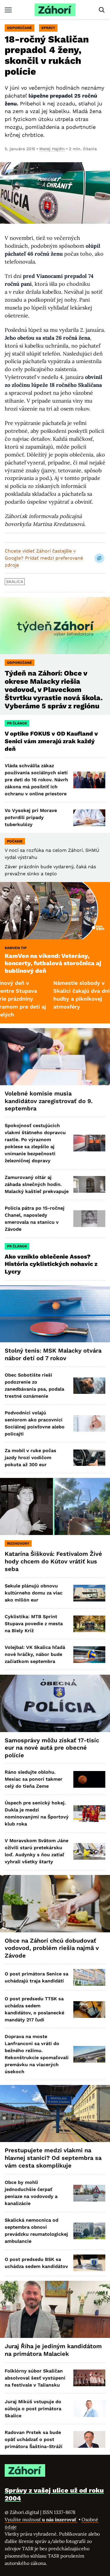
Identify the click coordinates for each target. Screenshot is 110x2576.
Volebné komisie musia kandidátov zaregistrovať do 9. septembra (49, 1101)
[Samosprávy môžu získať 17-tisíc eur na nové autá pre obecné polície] (55, 1703)
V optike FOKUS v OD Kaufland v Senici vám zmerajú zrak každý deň (51, 741)
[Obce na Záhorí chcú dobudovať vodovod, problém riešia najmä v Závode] (55, 1904)
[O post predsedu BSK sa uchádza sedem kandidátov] (89, 2263)
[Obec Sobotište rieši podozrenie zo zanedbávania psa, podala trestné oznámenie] (89, 1386)
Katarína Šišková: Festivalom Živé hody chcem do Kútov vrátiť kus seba (53, 1561)
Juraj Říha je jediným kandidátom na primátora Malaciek (53, 2350)
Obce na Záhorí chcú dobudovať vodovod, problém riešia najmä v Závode (52, 1948)
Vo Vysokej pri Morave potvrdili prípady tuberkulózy (31, 817)
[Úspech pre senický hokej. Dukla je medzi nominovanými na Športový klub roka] (89, 1814)
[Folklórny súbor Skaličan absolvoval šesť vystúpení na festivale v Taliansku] (89, 2378)
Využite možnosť (41, 2519)
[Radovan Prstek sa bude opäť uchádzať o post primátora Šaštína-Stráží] (89, 2439)
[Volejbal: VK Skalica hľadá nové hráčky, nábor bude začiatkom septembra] (89, 1655)
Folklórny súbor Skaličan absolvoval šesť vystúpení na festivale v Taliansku (35, 2378)
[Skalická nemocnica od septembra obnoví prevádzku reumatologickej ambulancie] (89, 2231)
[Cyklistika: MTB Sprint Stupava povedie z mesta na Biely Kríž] (89, 1624)
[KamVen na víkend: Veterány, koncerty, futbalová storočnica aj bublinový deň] (55, 911)
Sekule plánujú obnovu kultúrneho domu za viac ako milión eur (34, 1593)
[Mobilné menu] (8, 10)
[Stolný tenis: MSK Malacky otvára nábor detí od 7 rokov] (55, 1314)
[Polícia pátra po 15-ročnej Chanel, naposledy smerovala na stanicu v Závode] (89, 1219)
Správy (48, 28)
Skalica (15, 582)
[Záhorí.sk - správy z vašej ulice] (55, 10)
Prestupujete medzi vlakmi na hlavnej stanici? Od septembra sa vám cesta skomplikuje (53, 2158)
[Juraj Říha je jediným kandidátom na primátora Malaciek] (55, 2309)
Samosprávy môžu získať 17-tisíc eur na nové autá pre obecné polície (52, 1748)
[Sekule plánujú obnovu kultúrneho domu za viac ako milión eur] (89, 1593)
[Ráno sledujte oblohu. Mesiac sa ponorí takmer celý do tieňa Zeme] (89, 1779)
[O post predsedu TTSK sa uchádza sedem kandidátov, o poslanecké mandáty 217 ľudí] (89, 2010)
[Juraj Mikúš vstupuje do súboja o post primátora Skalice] (89, 2409)
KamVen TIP (16, 948)
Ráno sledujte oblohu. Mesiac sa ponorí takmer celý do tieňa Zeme (34, 1779)
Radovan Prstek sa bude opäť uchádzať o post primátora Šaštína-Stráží (34, 2439)
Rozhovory (18, 1543)
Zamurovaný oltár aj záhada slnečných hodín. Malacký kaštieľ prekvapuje (37, 1184)
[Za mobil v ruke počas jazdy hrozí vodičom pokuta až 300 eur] (89, 1458)
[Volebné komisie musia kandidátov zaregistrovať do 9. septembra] (55, 1057)
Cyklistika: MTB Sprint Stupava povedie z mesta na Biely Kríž (34, 1624)
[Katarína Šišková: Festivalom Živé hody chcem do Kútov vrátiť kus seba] (55, 1506)
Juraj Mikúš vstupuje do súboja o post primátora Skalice (33, 2409)
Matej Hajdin (52, 149)
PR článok (17, 723)
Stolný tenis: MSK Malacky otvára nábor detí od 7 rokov (53, 1354)
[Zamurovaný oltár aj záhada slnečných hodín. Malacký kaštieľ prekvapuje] (89, 1184)
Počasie (15, 841)
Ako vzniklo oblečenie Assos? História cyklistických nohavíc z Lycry (51, 1264)
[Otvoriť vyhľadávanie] (102, 10)
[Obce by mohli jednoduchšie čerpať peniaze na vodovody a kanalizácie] (89, 2193)
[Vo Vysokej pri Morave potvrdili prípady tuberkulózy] (89, 818)
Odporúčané (20, 28)
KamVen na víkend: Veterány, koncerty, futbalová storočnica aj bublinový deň (53, 963)
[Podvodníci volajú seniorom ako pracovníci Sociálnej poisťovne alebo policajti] (89, 1424)
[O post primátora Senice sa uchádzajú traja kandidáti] (89, 1977)
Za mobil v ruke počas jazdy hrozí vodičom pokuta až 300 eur (31, 1458)
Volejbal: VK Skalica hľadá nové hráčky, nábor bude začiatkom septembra (35, 1654)
